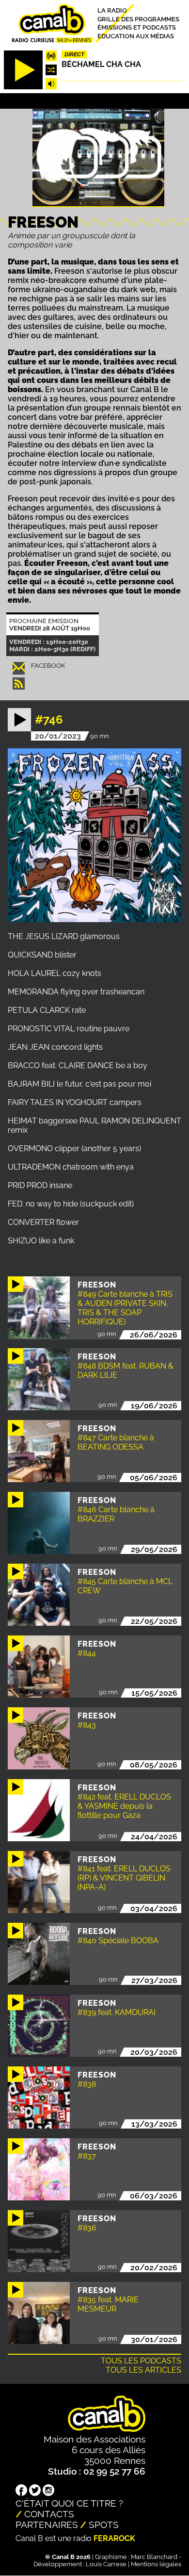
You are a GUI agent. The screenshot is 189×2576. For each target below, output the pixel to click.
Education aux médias (136, 36)
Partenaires (47, 2525)
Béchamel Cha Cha (101, 64)
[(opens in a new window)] (21, 2491)
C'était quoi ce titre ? (69, 2503)
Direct (74, 54)
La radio (112, 10)
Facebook (48, 666)
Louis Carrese (106, 2564)
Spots (104, 2525)
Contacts (49, 2514)
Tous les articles (143, 2370)
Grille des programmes (138, 19)
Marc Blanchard (154, 2557)
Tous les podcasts (141, 2361)
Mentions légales (156, 2564)
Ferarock (114, 2538)
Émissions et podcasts (137, 27)
